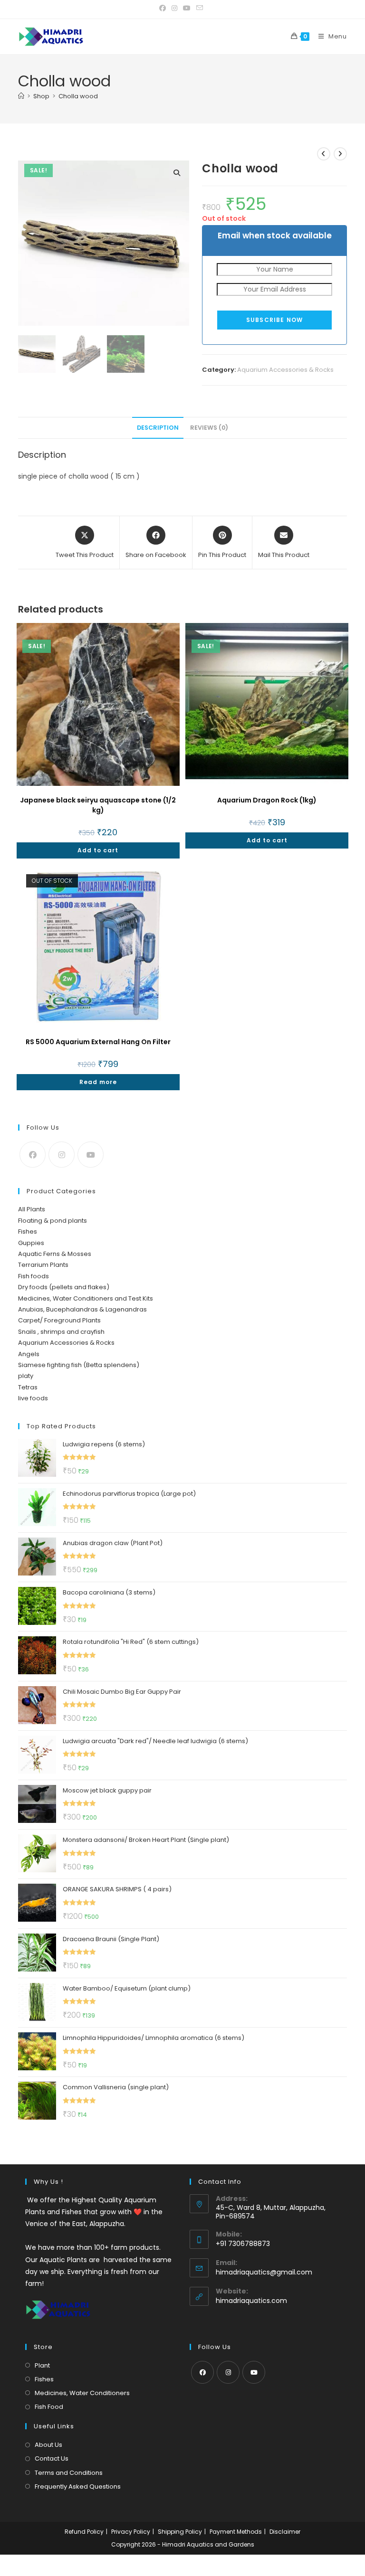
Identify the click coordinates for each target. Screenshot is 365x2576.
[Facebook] (33, 1155)
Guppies (31, 1243)
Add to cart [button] (98, 850)
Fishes (28, 1231)
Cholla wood (78, 96)
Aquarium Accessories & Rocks (285, 370)
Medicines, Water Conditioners (82, 2393)
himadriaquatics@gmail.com (264, 2272)
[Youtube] (91, 1155)
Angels (29, 1354)
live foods (33, 1398)
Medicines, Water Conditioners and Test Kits (86, 1298)
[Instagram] (62, 1155)
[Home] (21, 96)
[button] (177, 173)
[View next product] (340, 154)
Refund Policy (84, 2532)
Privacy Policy (131, 2532)
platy (26, 1376)
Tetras (28, 1387)
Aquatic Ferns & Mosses (55, 1254)
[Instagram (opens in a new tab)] (174, 8)
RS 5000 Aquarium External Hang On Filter (98, 1042)
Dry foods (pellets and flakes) (64, 1287)
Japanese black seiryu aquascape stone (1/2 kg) (98, 805)
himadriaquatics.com (251, 2301)
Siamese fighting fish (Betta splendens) (79, 1365)
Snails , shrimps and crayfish (61, 1332)
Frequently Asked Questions (78, 2486)
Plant (42, 2365)
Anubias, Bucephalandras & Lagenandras (82, 1309)
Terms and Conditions (69, 2473)
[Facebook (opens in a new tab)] (164, 8)
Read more (98, 1082)
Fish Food (49, 2407)
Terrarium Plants (43, 1265)
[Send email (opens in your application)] (200, 8)
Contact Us (52, 2458)
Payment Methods (236, 2532)
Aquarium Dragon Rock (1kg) (267, 800)
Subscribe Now (275, 320)
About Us (48, 2445)
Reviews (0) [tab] (209, 428)
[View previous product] (324, 154)
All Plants (32, 1209)
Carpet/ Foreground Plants (59, 1320)
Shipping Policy (180, 2532)
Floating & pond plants (53, 1221)
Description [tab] (158, 428)
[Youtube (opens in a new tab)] (187, 8)
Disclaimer (285, 2532)
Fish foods (34, 1276)
